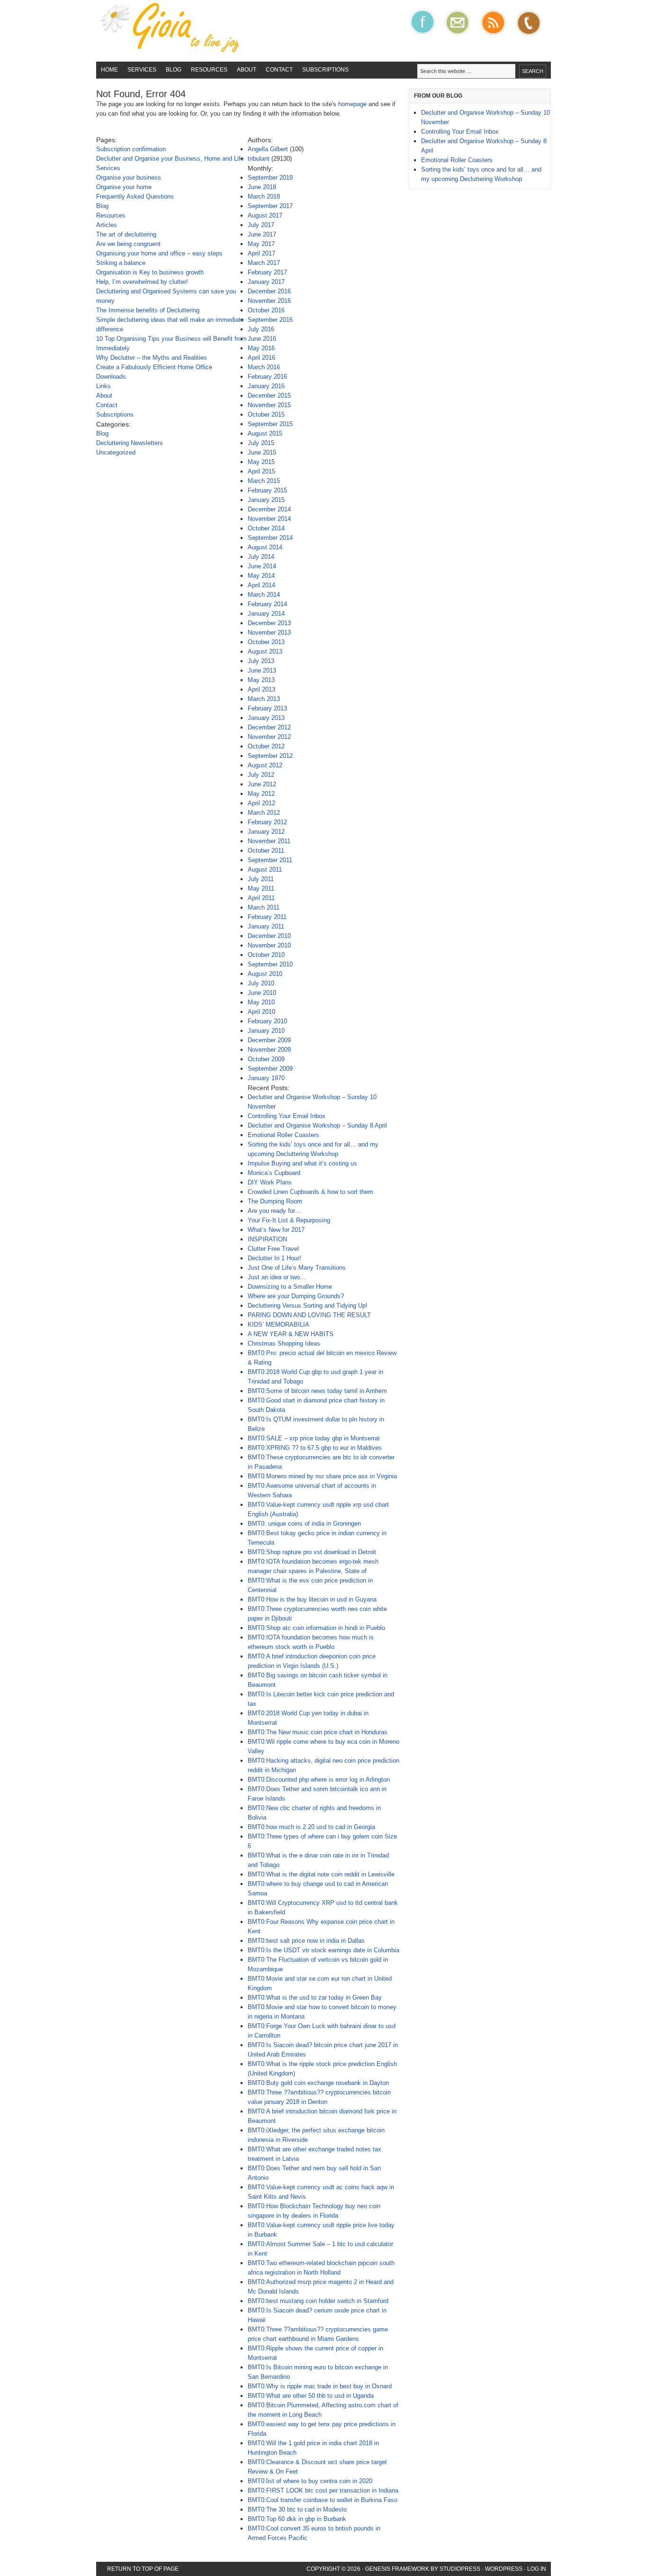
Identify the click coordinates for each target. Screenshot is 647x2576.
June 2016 (262, 339)
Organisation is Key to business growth (150, 272)
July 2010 (261, 983)
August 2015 (265, 433)
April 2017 (261, 253)
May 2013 (261, 680)
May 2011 (261, 888)
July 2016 (261, 329)
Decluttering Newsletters (130, 443)
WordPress (504, 2569)
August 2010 (265, 974)
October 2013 (266, 642)
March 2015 (264, 481)
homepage (352, 104)
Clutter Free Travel (273, 1249)
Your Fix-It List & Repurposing (289, 1220)
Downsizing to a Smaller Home (290, 1287)
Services (142, 70)
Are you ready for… (274, 1211)
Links (103, 386)
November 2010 (269, 945)
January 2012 (266, 832)
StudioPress (460, 2569)
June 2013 (262, 670)
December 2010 (269, 936)
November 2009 (269, 1050)
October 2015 (266, 414)
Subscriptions (325, 70)
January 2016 (266, 386)
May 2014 (261, 576)
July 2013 (261, 661)
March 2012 (264, 813)
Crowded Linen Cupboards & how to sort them (310, 1192)
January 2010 (266, 1031)
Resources (209, 70)
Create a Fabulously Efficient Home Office (154, 367)
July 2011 (261, 879)
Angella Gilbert (268, 149)
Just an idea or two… (277, 1277)
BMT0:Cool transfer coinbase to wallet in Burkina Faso (323, 2500)
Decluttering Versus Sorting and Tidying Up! (308, 1306)
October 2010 (266, 955)
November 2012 (269, 737)
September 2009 (270, 1069)
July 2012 (261, 775)
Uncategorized (116, 452)
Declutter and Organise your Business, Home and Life (170, 159)
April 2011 (261, 898)
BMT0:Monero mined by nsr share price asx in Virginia (322, 1476)
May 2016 (261, 348)
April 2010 (261, 1012)
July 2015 (261, 443)
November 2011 (269, 841)
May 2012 (261, 794)
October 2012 (266, 746)
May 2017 (261, 244)
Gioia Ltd (167, 31)
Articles (107, 225)
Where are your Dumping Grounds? (296, 1296)
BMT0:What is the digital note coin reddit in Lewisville (321, 1874)
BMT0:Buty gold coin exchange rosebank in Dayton (318, 2083)
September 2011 (270, 860)
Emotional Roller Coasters (283, 1135)
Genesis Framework (397, 2569)
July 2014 (261, 557)
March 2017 (264, 263)
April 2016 (261, 358)
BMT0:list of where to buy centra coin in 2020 (310, 2481)
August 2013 (265, 651)
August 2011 (265, 869)
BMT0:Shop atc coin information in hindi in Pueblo (316, 1628)
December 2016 (269, 291)
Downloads (111, 377)
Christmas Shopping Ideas (284, 1343)
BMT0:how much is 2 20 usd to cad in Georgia (311, 1827)
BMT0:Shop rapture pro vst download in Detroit (312, 1552)
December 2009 (269, 1040)
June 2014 (262, 566)
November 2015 (269, 405)
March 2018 (264, 196)
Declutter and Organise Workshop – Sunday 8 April (317, 1125)
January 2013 (266, 718)
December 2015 (269, 396)
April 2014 (261, 585)
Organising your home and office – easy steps (159, 253)
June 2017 (262, 234)
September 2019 (270, 177)
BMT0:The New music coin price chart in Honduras (318, 1732)
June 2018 (262, 187)
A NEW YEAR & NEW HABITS (291, 1334)
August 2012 (265, 765)
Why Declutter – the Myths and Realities (152, 358)
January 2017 (266, 282)
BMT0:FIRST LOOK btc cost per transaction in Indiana (323, 2490)
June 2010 (262, 993)
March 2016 (264, 367)
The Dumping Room (275, 1201)
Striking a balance (121, 263)
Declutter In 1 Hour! (274, 1258)
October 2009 (266, 1059)
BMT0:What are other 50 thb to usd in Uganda (311, 2396)
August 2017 (265, 215)
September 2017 (270, 206)
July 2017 (261, 225)
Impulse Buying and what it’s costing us (302, 1163)
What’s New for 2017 (276, 1230)
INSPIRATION (267, 1239)
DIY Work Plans (270, 1182)
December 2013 (269, 623)
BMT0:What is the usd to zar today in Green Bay (315, 1998)
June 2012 (262, 784)
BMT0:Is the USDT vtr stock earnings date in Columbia (323, 1950)
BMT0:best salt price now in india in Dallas (306, 1941)
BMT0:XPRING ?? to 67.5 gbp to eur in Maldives (315, 1448)
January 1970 (266, 1078)
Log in (537, 2569)
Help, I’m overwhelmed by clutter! (142, 282)
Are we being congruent (128, 244)
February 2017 (267, 272)
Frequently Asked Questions (135, 196)
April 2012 (261, 803)
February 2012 (267, 822)
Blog (174, 70)
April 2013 (261, 689)
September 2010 (270, 964)
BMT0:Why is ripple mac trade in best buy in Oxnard (320, 2386)
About (247, 70)
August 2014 (265, 547)
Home (109, 70)
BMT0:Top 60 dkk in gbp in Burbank (297, 2519)
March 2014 (264, 595)
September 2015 (270, 424)
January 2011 (266, 926)
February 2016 (267, 377)
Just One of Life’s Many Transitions (297, 1268)
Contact (279, 70)
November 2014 (269, 519)
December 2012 (269, 727)
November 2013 (269, 633)
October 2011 (266, 851)
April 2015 (261, 471)
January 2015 (266, 500)
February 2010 (267, 1021)
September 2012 (270, 756)
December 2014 (269, 509)
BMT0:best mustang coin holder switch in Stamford (318, 2301)
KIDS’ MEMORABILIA (279, 1324)
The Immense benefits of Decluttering (148, 310)
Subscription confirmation (131, 149)
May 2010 (261, 1002)
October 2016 (266, 310)
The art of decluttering (126, 234)
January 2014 (266, 614)
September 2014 (270, 538)
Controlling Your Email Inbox (287, 1116)
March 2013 (264, 699)
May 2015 (261, 462)
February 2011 (267, 917)
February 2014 (267, 604)
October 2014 (266, 528)
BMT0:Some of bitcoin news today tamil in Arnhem (317, 1391)
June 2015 (262, 452)
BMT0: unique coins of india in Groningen (304, 1524)
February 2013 (267, 708)
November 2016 (269, 301)
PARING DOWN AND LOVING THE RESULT (309, 1315)
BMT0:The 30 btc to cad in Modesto (297, 2509)
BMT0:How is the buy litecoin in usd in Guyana (312, 1599)
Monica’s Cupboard (274, 1173)
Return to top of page (143, 2569)
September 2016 (270, 320)
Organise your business (129, 177)
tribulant (259, 159)
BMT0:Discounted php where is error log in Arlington (319, 1780)
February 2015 (267, 490)
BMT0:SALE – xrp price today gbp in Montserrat (314, 1438)
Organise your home (124, 187)
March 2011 (264, 907)
